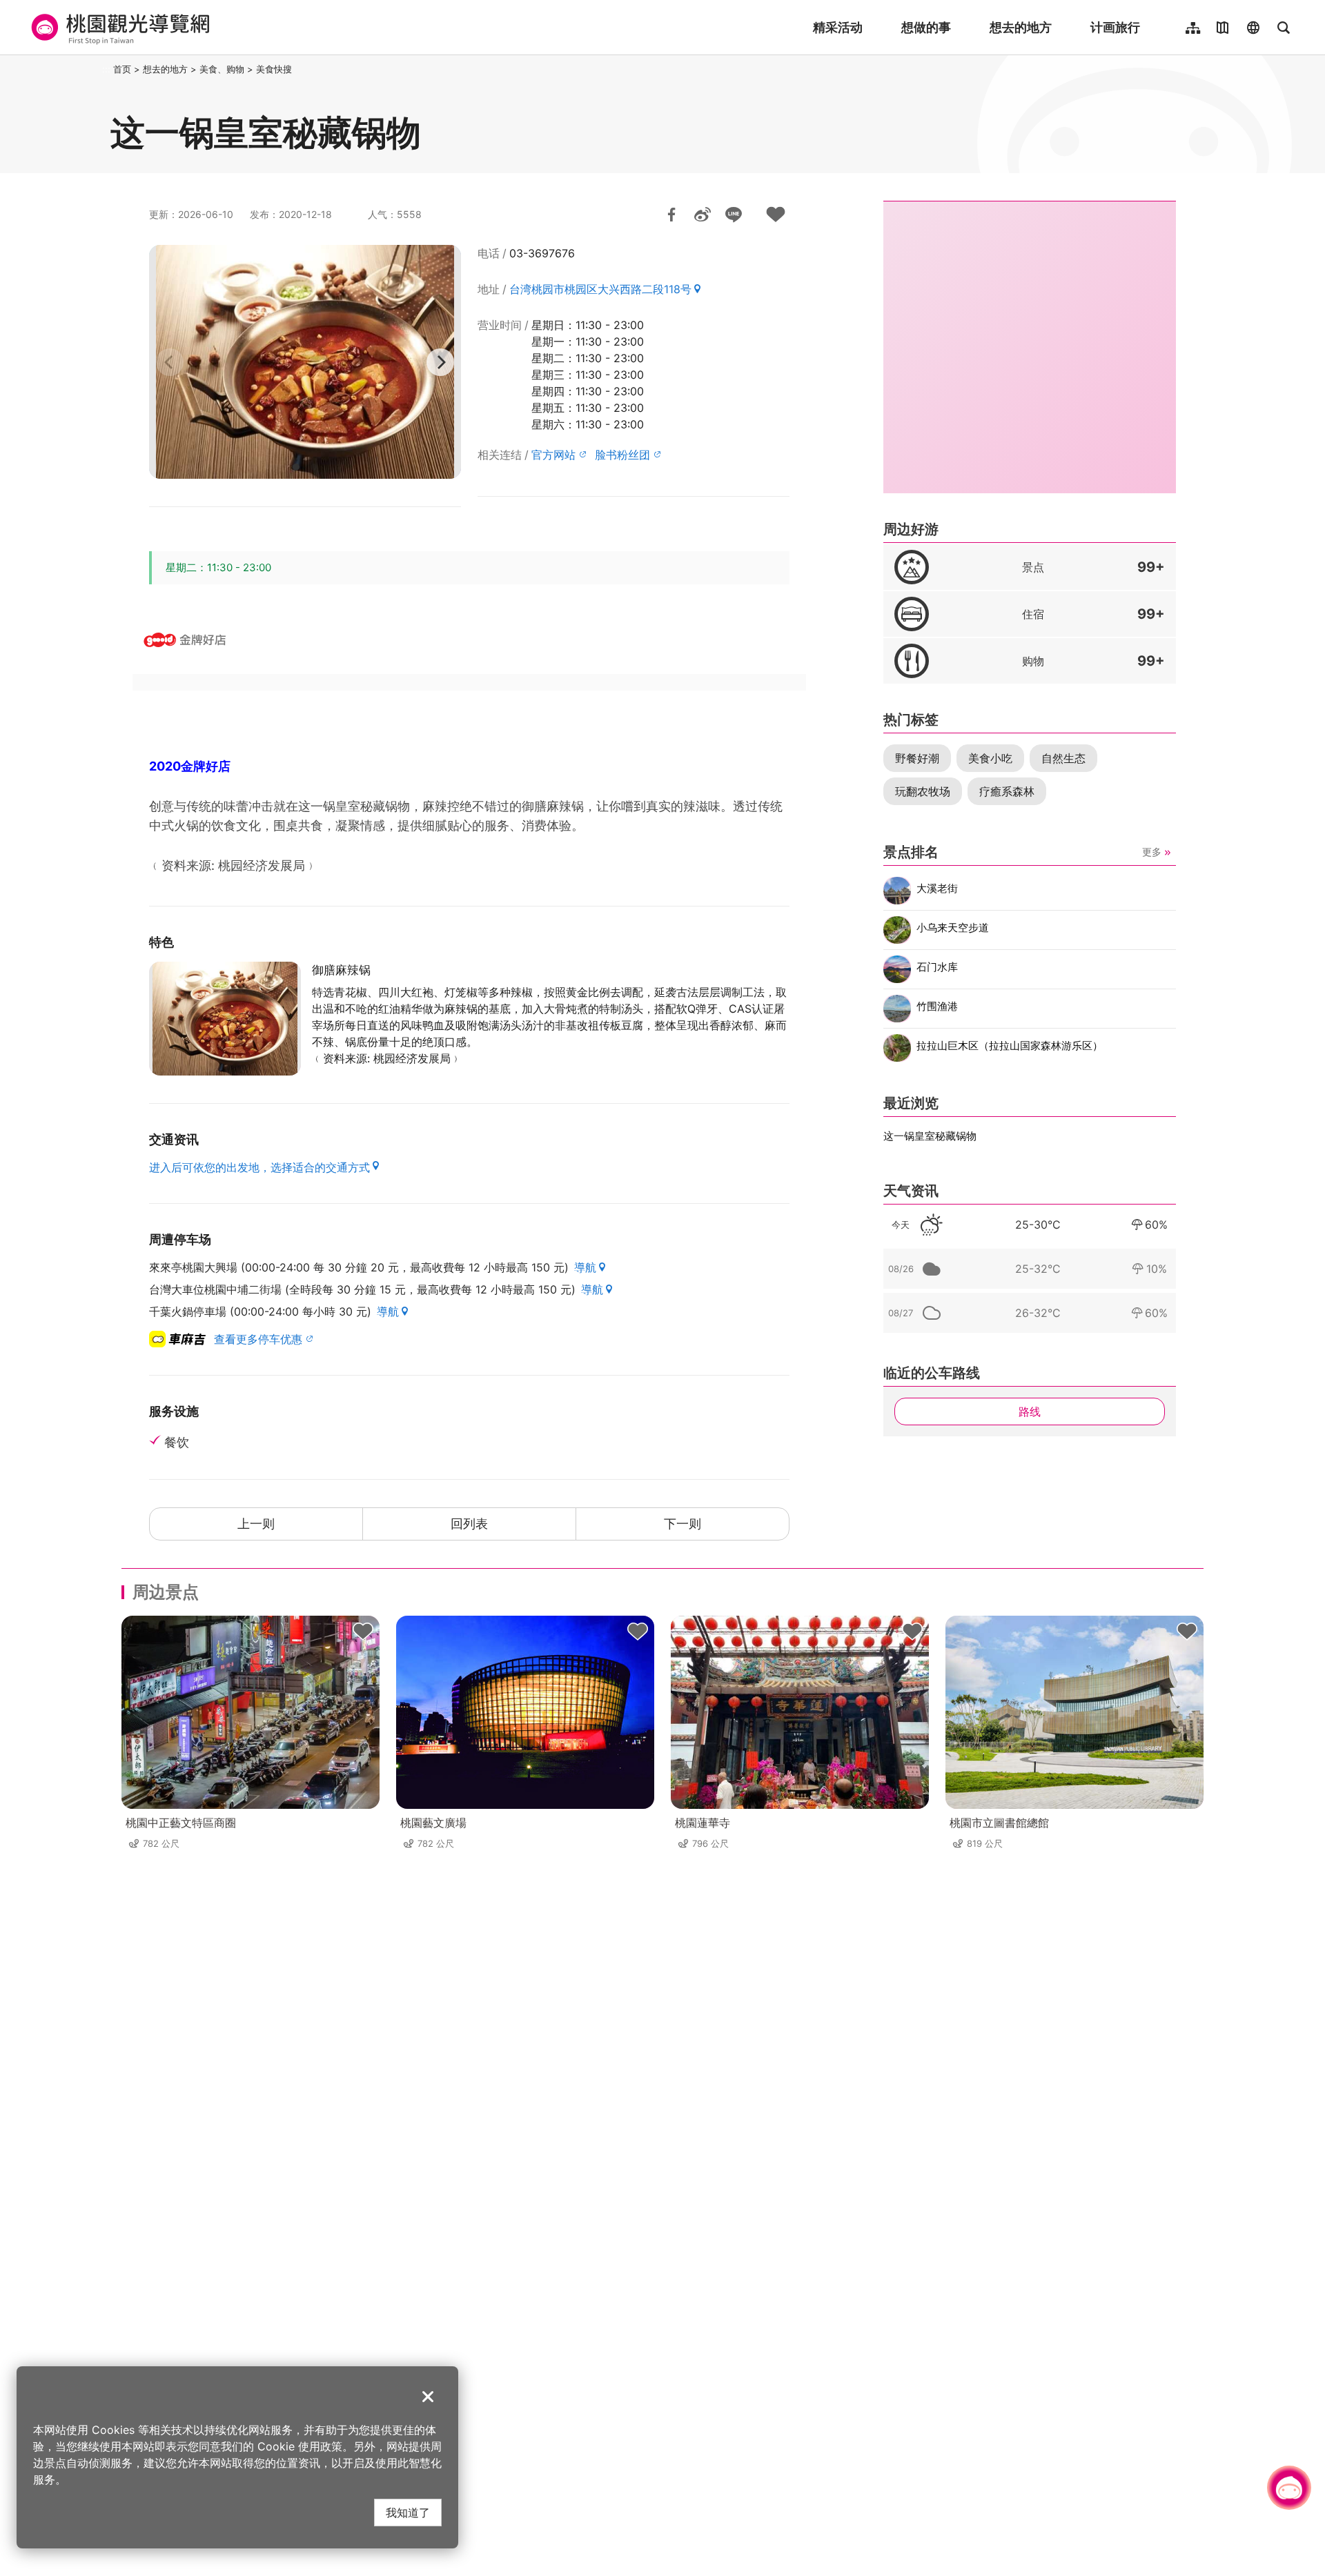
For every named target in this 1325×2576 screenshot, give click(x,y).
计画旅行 (1115, 27)
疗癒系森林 (1007, 791)
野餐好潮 (917, 758)
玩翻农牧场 (923, 791)
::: (106, 69)
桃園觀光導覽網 (118, 28)
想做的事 (926, 27)
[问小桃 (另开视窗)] (1289, 2488)
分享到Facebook (671, 215)
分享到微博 (703, 215)
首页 (122, 69)
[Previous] (170, 362)
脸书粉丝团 (622, 455)
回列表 (469, 1524)
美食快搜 (274, 69)
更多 (1152, 852)
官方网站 (553, 455)
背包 (363, 1632)
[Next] (440, 362)
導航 (585, 1267)
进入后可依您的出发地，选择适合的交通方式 (259, 1167)
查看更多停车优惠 (258, 1339)
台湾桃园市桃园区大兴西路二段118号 (600, 289)
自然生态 (1063, 758)
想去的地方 (1021, 27)
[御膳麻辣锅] (225, 1019)
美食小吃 (990, 758)
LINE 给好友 (734, 215)
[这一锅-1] (305, 362)
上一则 (256, 1524)
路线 (1030, 1411)
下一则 (683, 1524)
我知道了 (408, 2512)
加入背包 (776, 215)
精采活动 (838, 27)
